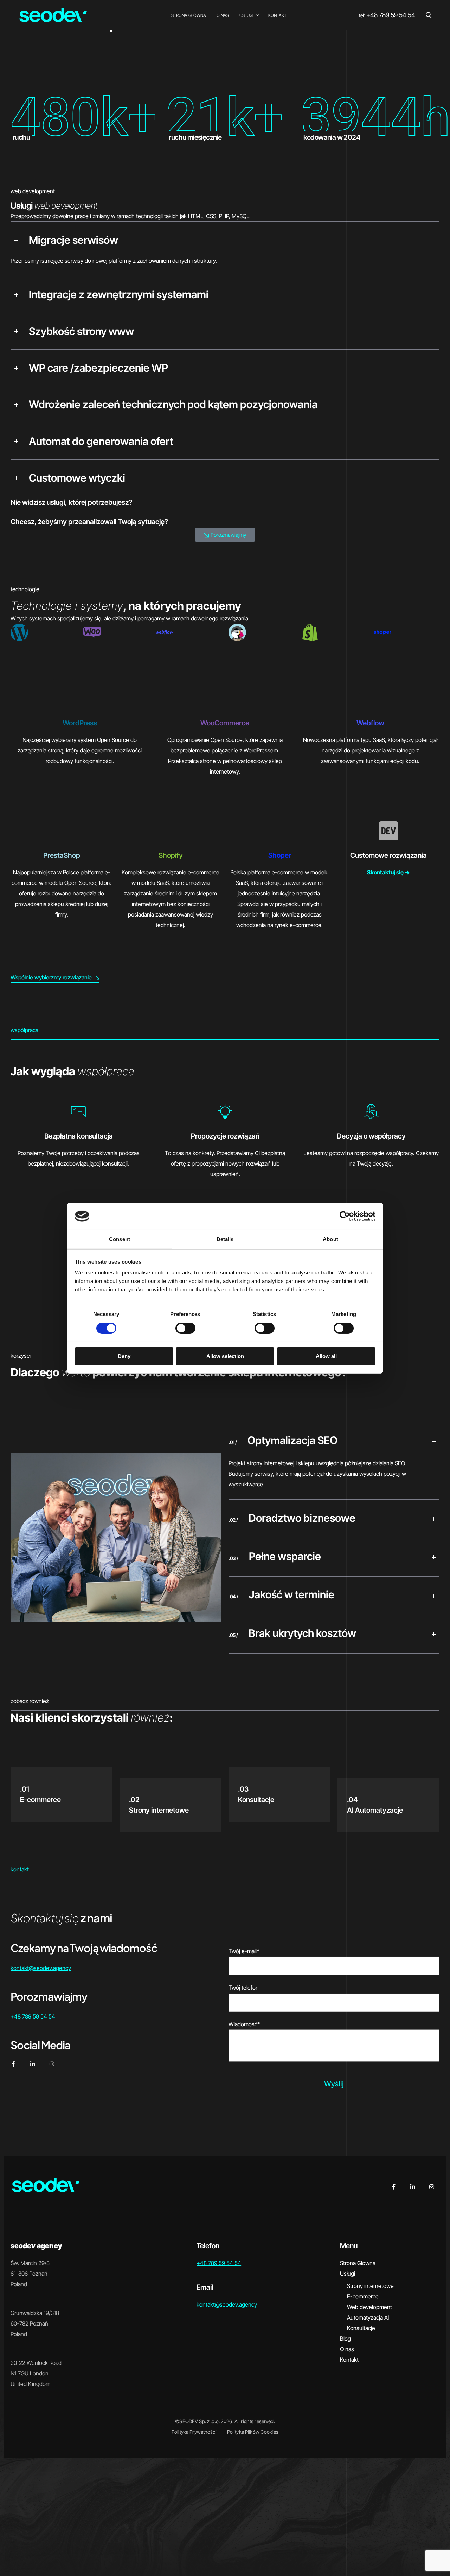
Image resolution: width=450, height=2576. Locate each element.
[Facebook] (394, 2187)
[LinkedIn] (413, 2187)
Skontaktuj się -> (388, 872)
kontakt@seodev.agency (41, 1968)
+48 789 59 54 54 (391, 15)
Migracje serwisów (73, 240)
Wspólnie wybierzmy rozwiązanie (51, 977)
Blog (345, 2339)
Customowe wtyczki (77, 478)
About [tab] (330, 1239)
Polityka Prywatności (194, 2432)
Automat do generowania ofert (101, 441)
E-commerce (363, 2296)
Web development (369, 2307)
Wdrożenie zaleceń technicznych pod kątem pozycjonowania (173, 404)
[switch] (185, 1328)
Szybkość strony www (81, 331)
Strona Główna (358, 2263)
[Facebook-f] (13, 2064)
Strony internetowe (370, 2286)
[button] (225, 240)
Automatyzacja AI (368, 2317)
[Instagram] (52, 2064)
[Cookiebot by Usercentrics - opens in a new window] (345, 1216)
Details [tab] (225, 1239)
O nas (347, 2349)
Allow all (326, 1356)
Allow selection (225, 1356)
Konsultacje (361, 2328)
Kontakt (349, 2360)
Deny (124, 1356)
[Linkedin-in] (33, 2064)
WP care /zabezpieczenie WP (98, 368)
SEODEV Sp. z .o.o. (200, 2421)
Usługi (348, 2274)
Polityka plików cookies (253, 2432)
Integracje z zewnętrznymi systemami (119, 294)
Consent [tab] (120, 1239)
